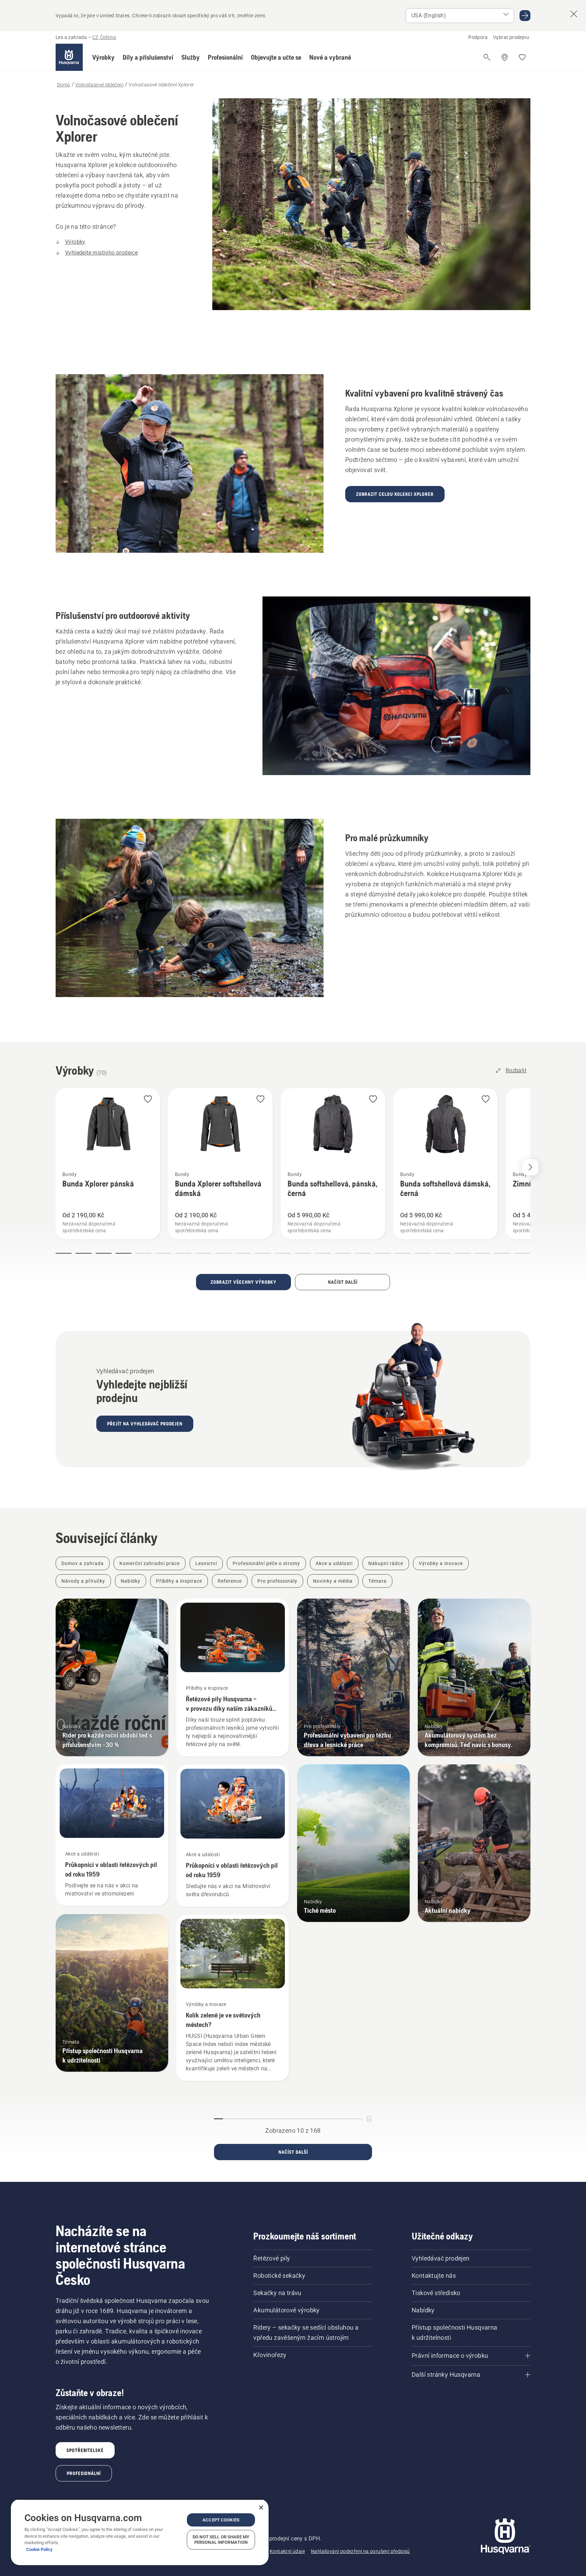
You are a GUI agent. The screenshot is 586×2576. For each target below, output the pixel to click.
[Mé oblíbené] (522, 57)
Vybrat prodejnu (511, 37)
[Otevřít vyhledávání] (487, 57)
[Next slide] (530, 1167)
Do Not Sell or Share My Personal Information (221, 2540)
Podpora (478, 37)
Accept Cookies (221, 2520)
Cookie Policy (39, 2549)
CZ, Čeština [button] (104, 37)
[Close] (261, 2508)
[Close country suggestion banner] (574, 14)
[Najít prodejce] (505, 57)
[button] (103, 57)
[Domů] (69, 57)
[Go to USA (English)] (525, 16)
